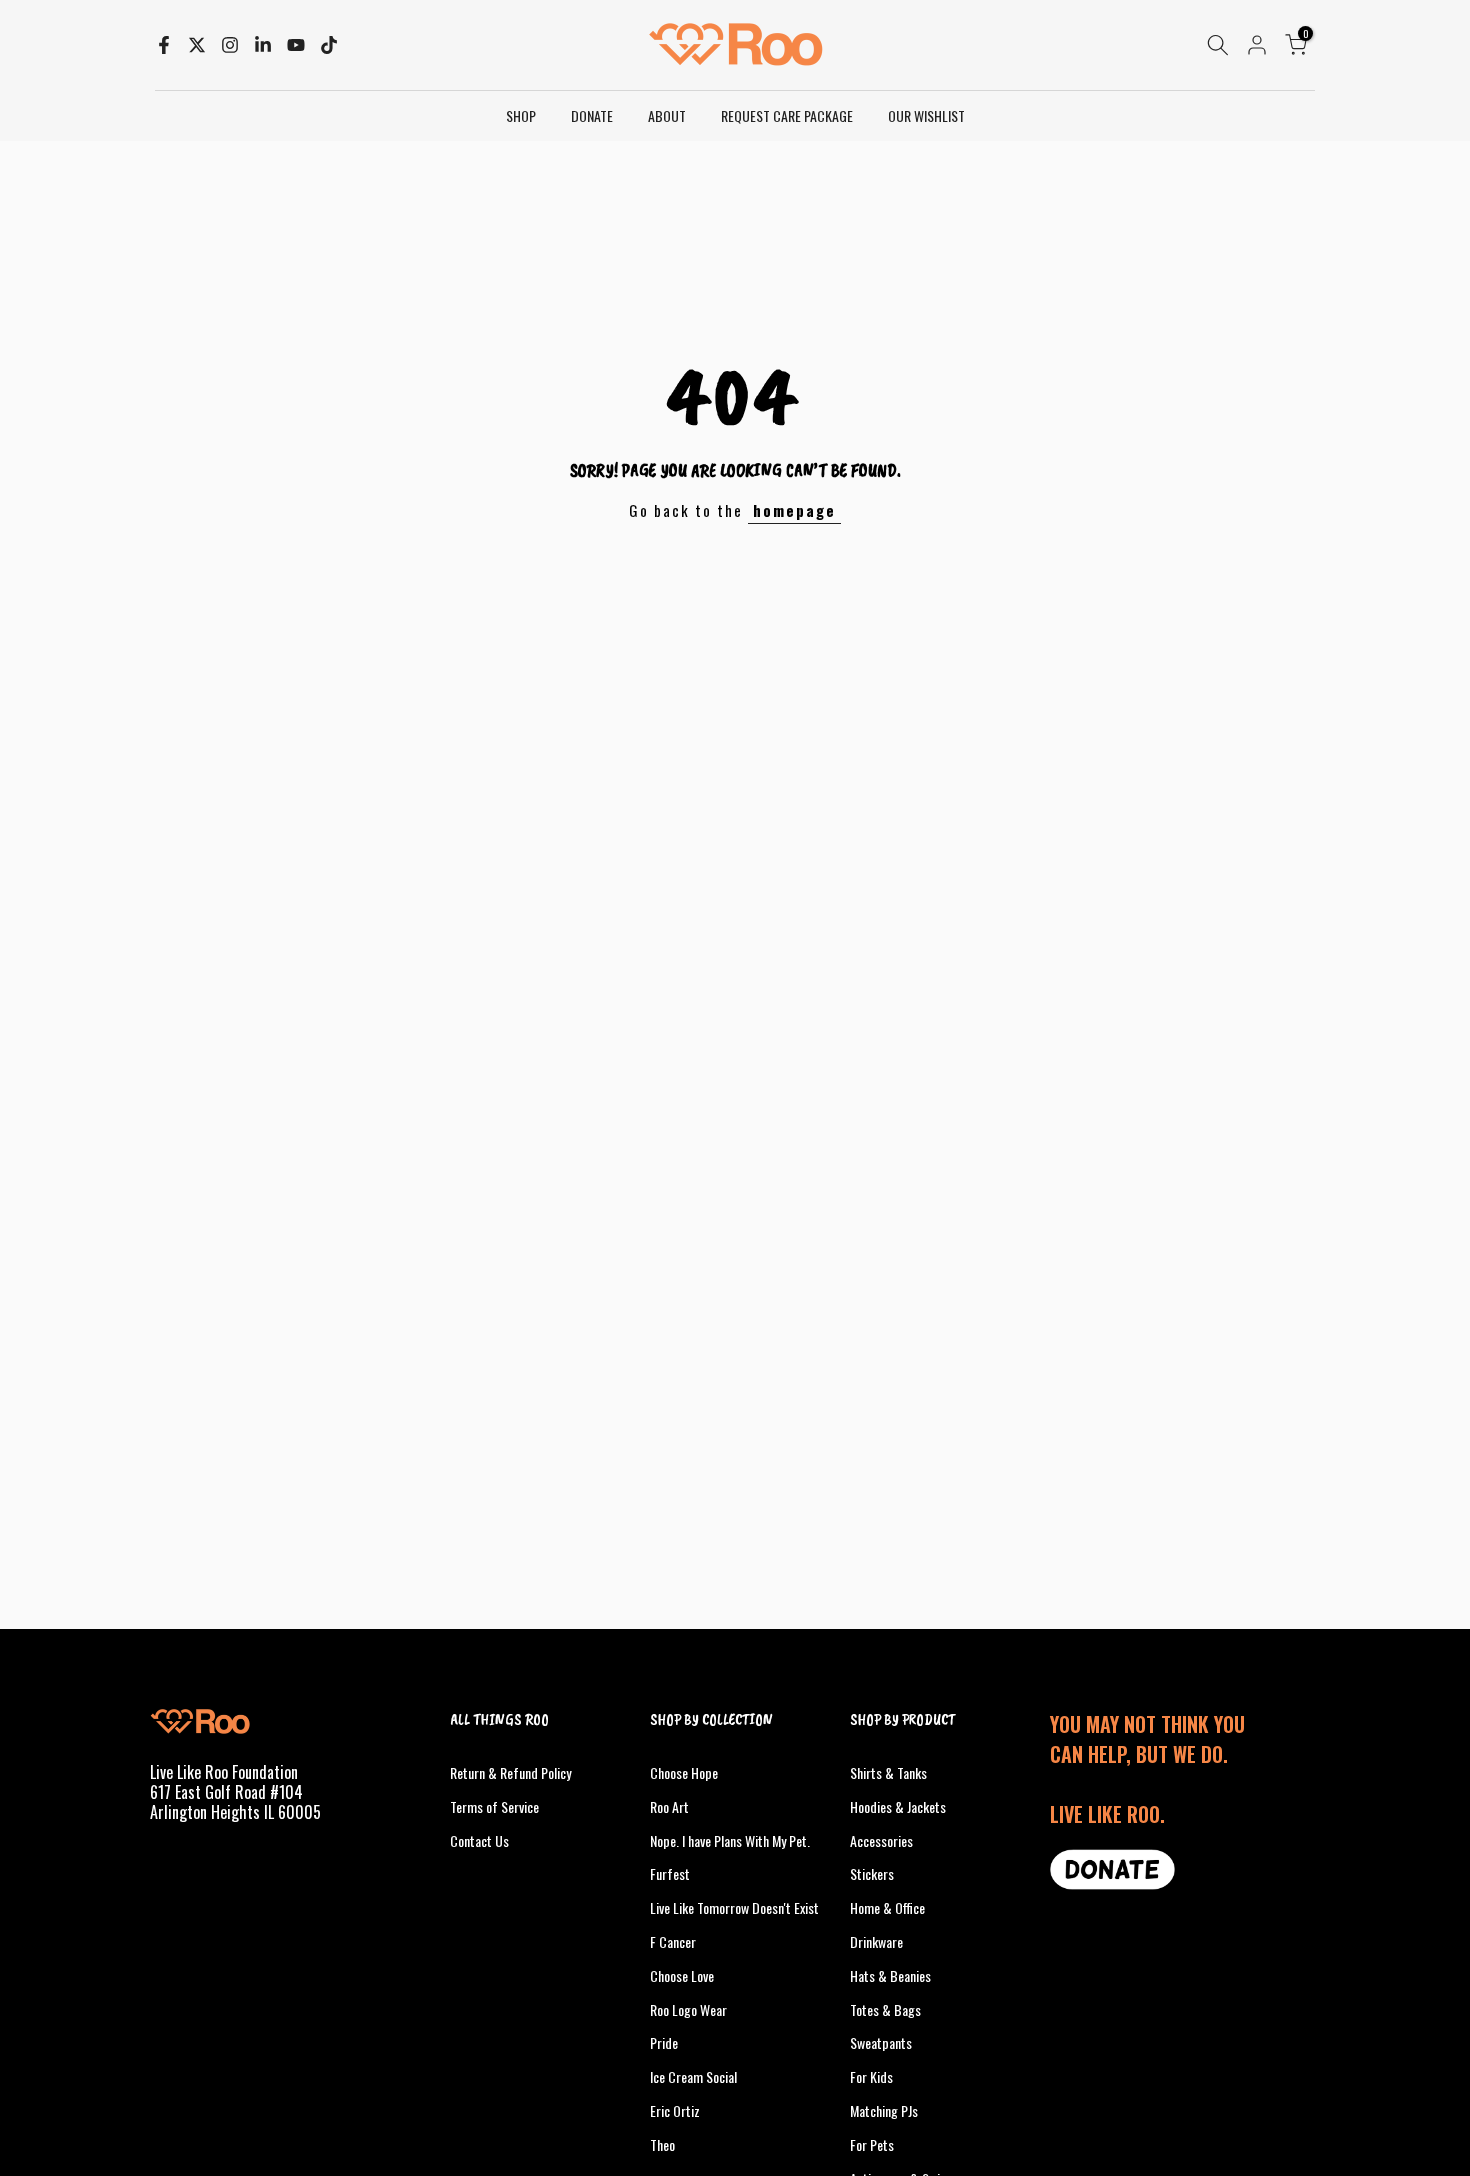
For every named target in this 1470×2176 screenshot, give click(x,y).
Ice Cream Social (693, 2076)
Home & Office (887, 1907)
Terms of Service (494, 1806)
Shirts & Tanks (888, 1772)
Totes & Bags (885, 2009)
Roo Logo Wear (688, 2009)
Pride (664, 2042)
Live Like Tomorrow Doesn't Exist (734, 1907)
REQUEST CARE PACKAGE (787, 115)
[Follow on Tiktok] (329, 45)
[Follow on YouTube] (296, 45)
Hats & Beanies (890, 1975)
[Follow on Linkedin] (263, 45)
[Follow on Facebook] (164, 45)
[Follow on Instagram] (230, 45)
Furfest (670, 1873)
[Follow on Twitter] (197, 45)
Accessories (881, 1840)
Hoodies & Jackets (898, 1806)
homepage (794, 510)
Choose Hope (684, 1772)
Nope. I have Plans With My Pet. (730, 1840)
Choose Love (682, 1975)
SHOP (521, 115)
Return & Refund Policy (510, 1772)
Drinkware (876, 1941)
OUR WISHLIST (926, 115)
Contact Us (479, 1840)
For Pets (872, 2144)
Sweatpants (881, 2042)
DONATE (592, 115)
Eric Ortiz (675, 2110)
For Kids (871, 2076)
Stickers (872, 1873)
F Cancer (673, 1941)
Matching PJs (884, 2110)
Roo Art (669, 1806)
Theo (662, 2144)
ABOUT (667, 115)
